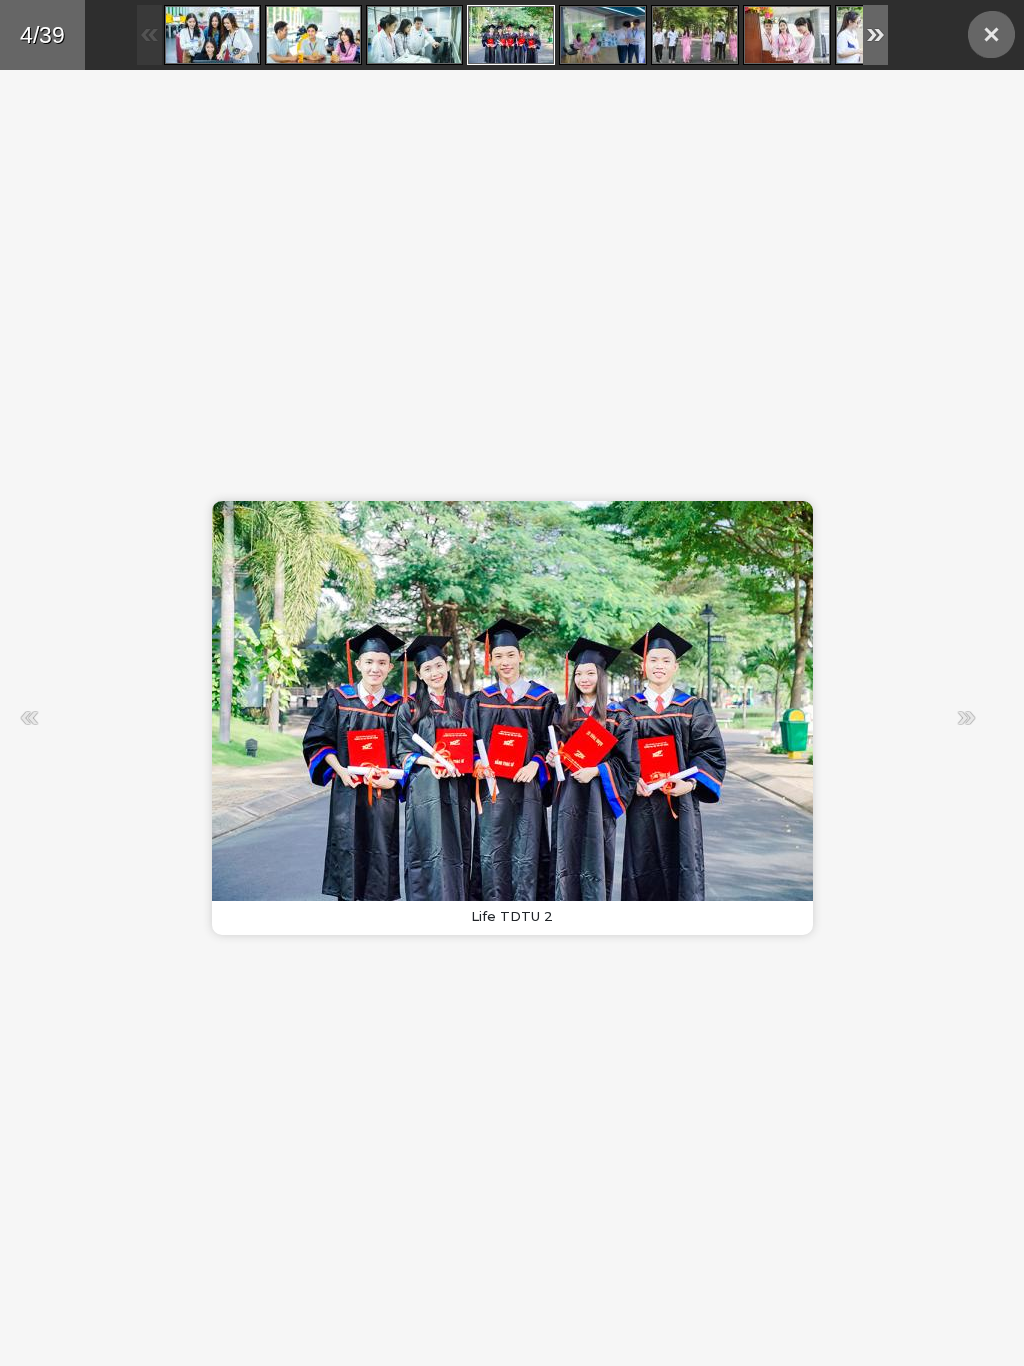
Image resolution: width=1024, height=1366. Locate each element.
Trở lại (991, 34)
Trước (254, 718)
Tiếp (742, 718)
